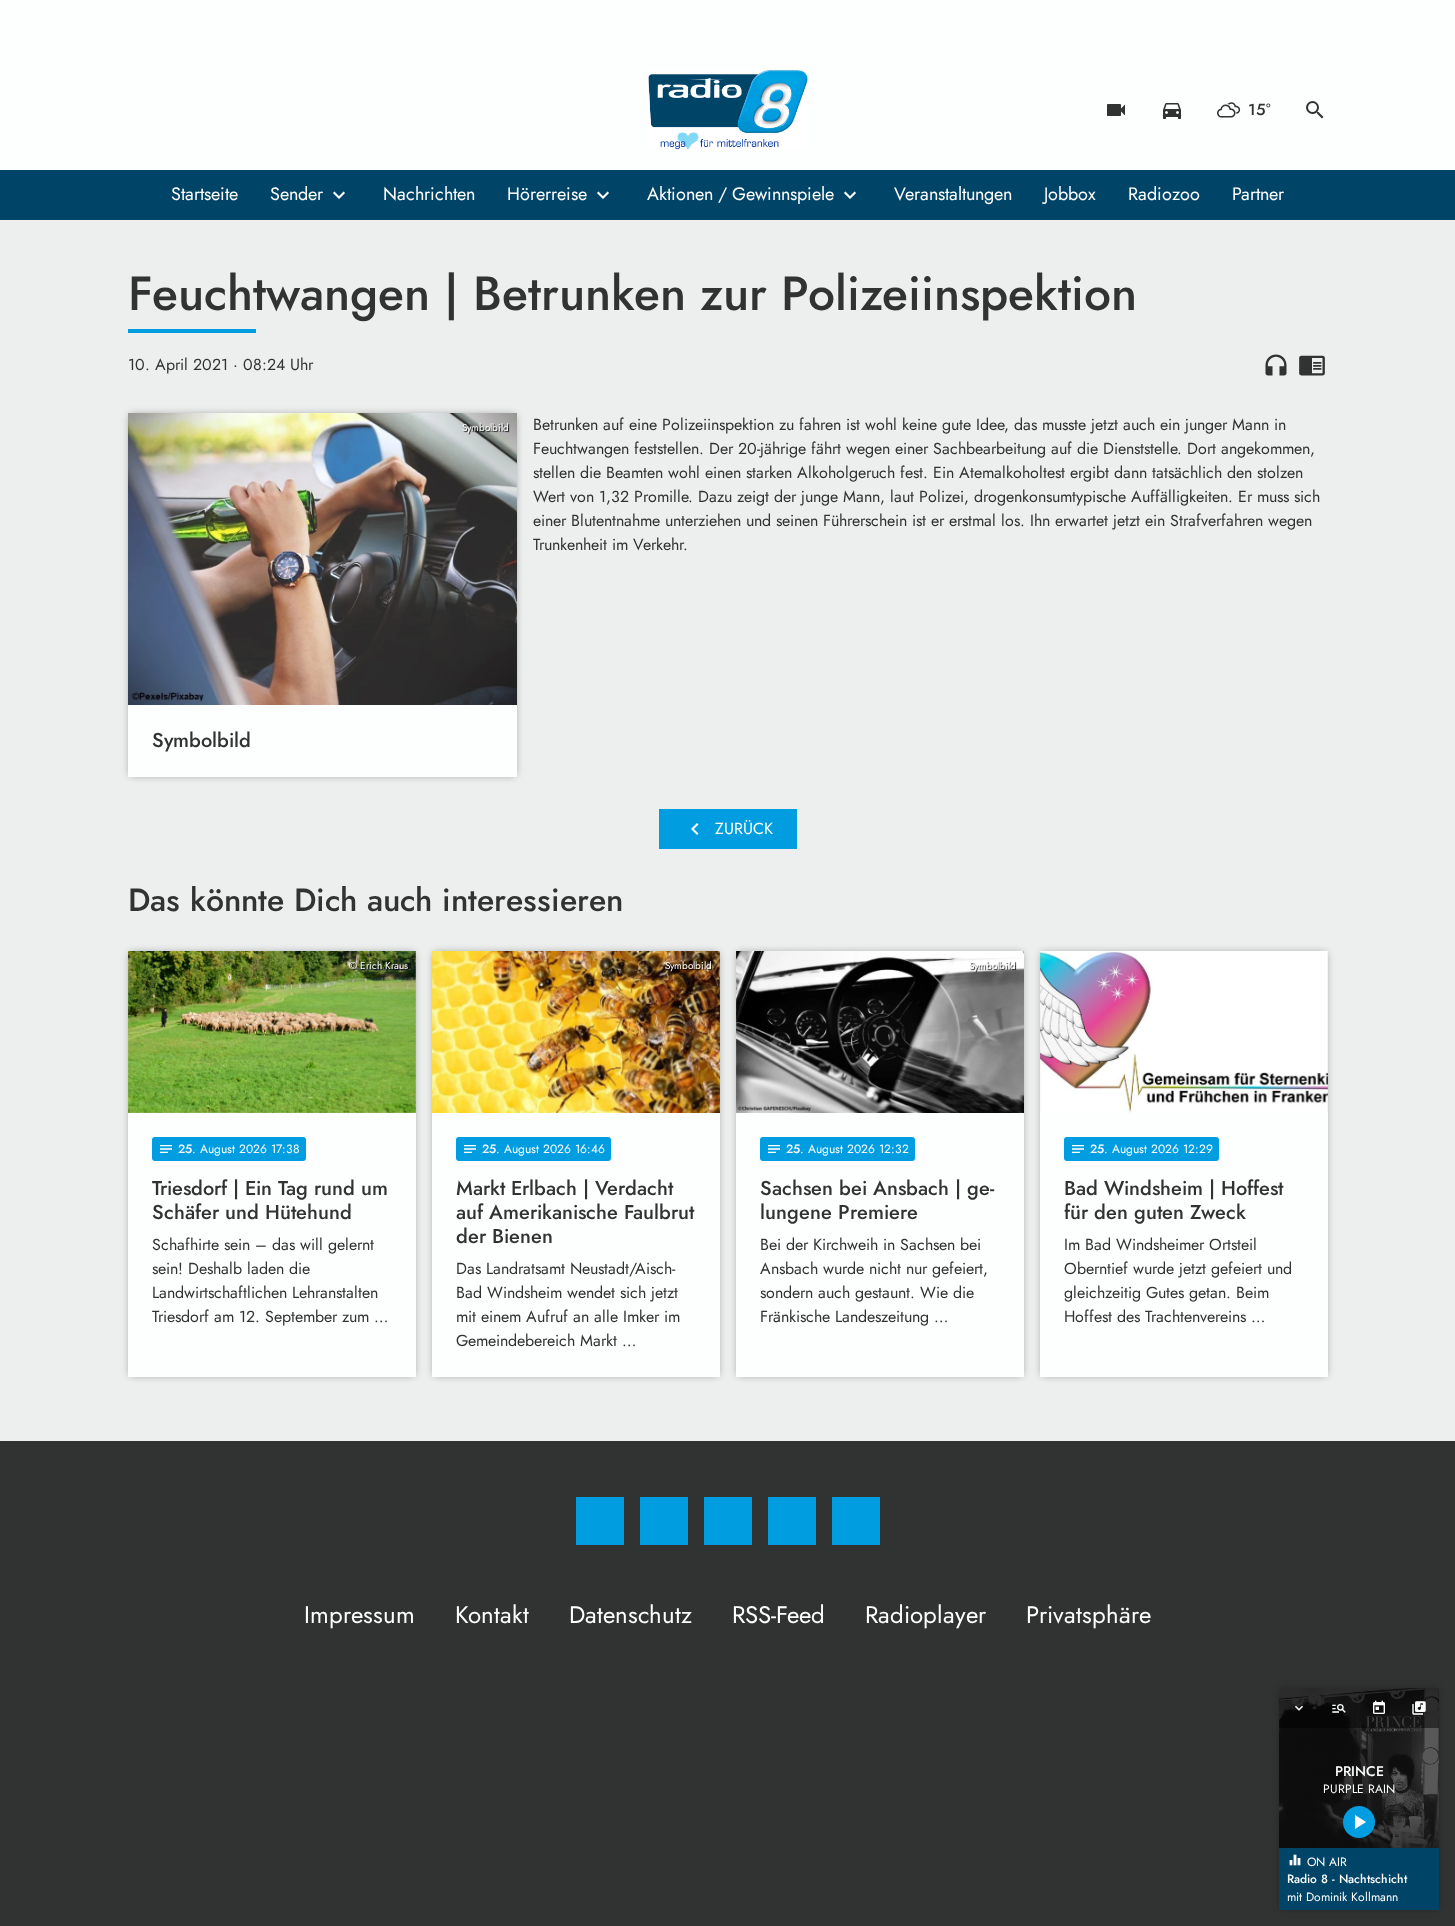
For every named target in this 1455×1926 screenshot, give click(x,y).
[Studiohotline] (268, 110)
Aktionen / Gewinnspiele (740, 194)
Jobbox (1070, 194)
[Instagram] (188, 110)
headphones (1276, 365)
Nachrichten (429, 194)
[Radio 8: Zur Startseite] (728, 110)
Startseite (204, 194)
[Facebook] (148, 110)
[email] (308, 110)
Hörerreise (547, 194)
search (1315, 110)
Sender (296, 194)
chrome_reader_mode (1312, 365)
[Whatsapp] (228, 110)
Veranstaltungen (953, 194)
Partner (1258, 194)
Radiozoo (1164, 194)
